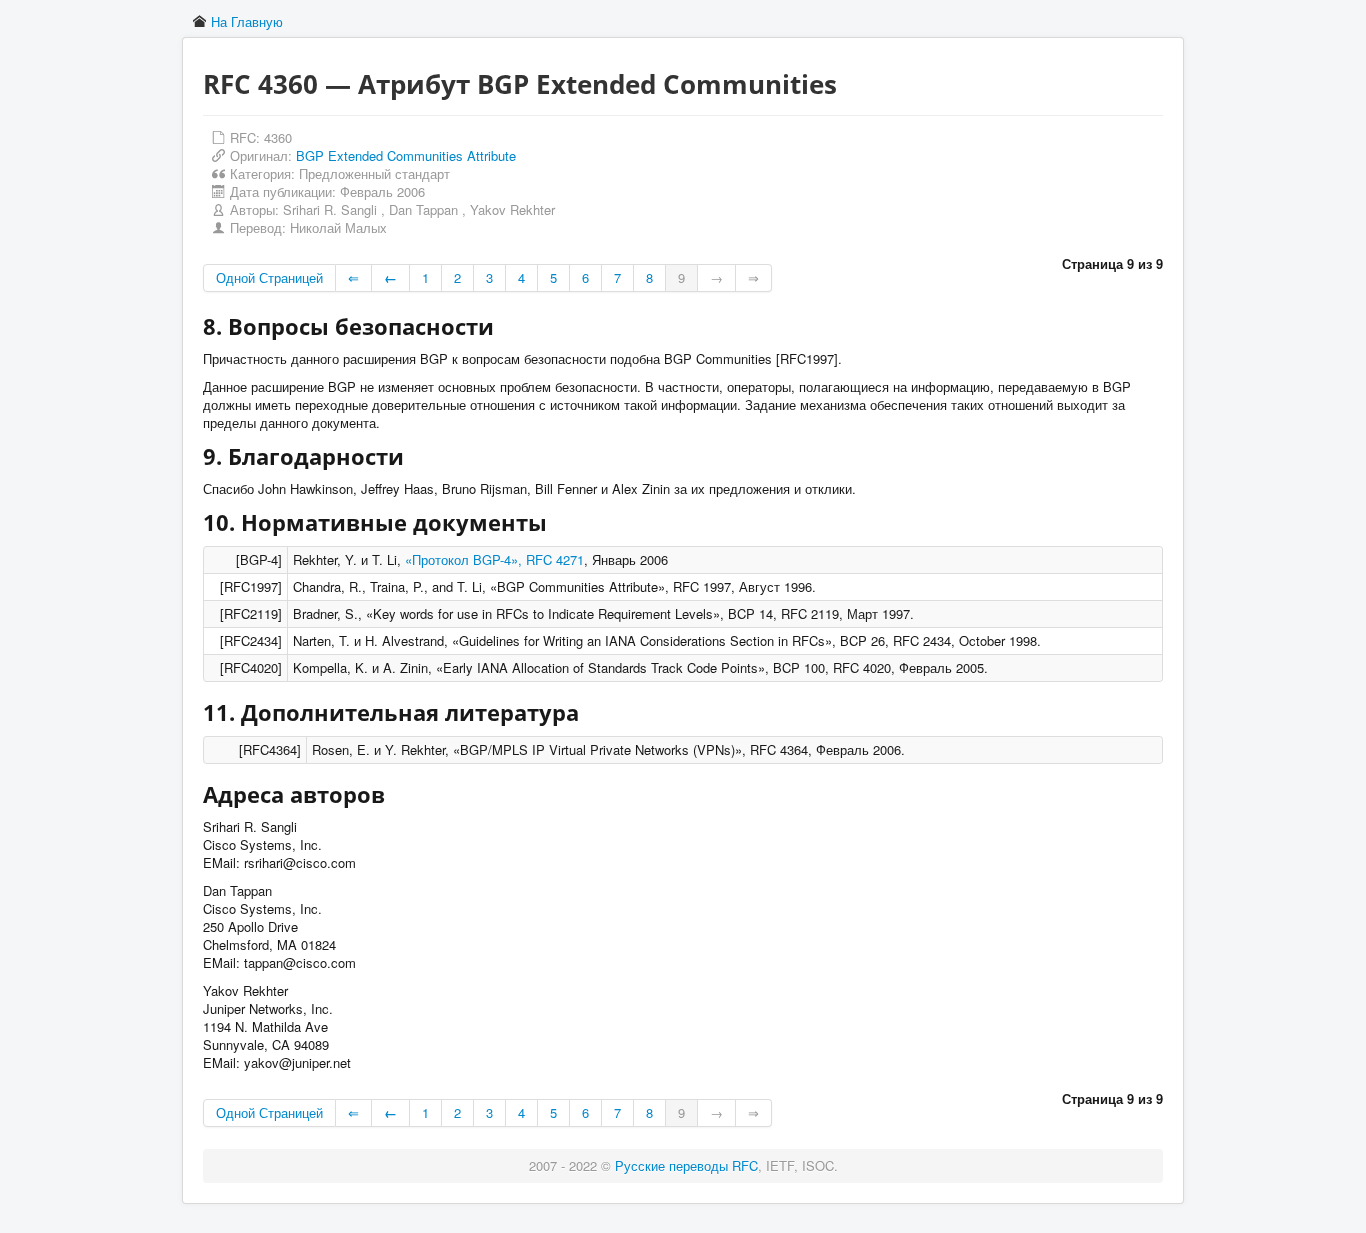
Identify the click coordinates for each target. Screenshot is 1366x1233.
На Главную (247, 21)
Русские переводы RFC (686, 1165)
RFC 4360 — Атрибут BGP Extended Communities (520, 84)
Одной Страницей (269, 277)
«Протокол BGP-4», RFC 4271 (494, 559)
